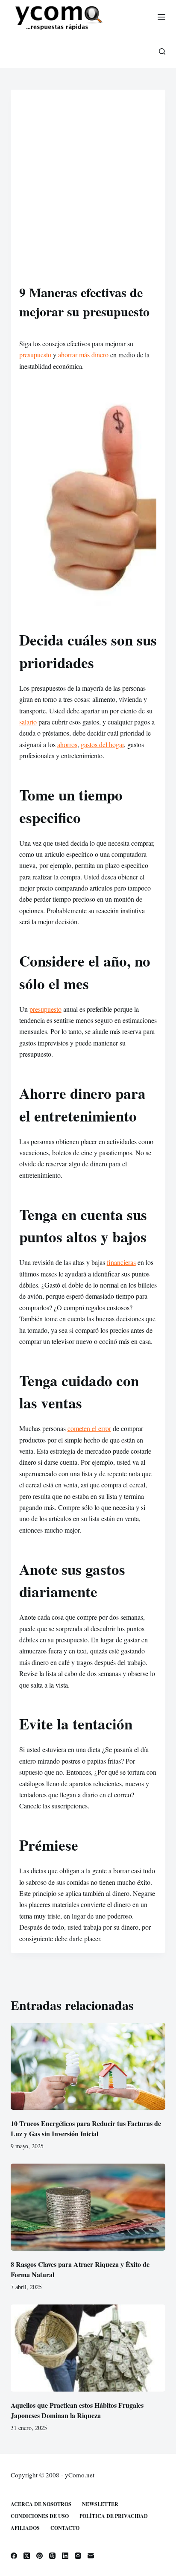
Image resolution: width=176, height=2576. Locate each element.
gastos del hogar (102, 744)
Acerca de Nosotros (41, 2504)
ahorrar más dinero (83, 355)
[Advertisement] (88, 190)
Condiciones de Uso (40, 2516)
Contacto (65, 2528)
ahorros (67, 744)
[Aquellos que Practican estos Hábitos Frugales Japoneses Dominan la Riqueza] (88, 2348)
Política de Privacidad (114, 2516)
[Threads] (52, 2556)
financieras (121, 1262)
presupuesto (36, 355)
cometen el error (89, 1428)
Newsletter (100, 2504)
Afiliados (25, 2528)
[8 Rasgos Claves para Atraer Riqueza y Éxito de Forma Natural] (88, 2207)
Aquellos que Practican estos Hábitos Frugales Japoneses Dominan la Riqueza (77, 2410)
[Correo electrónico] (91, 2556)
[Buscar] (162, 51)
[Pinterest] (40, 2556)
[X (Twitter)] (27, 2556)
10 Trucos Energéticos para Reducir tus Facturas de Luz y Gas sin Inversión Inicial (86, 2128)
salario (28, 722)
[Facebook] (14, 2556)
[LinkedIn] (65, 2556)
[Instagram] (78, 2556)
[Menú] (161, 17)
